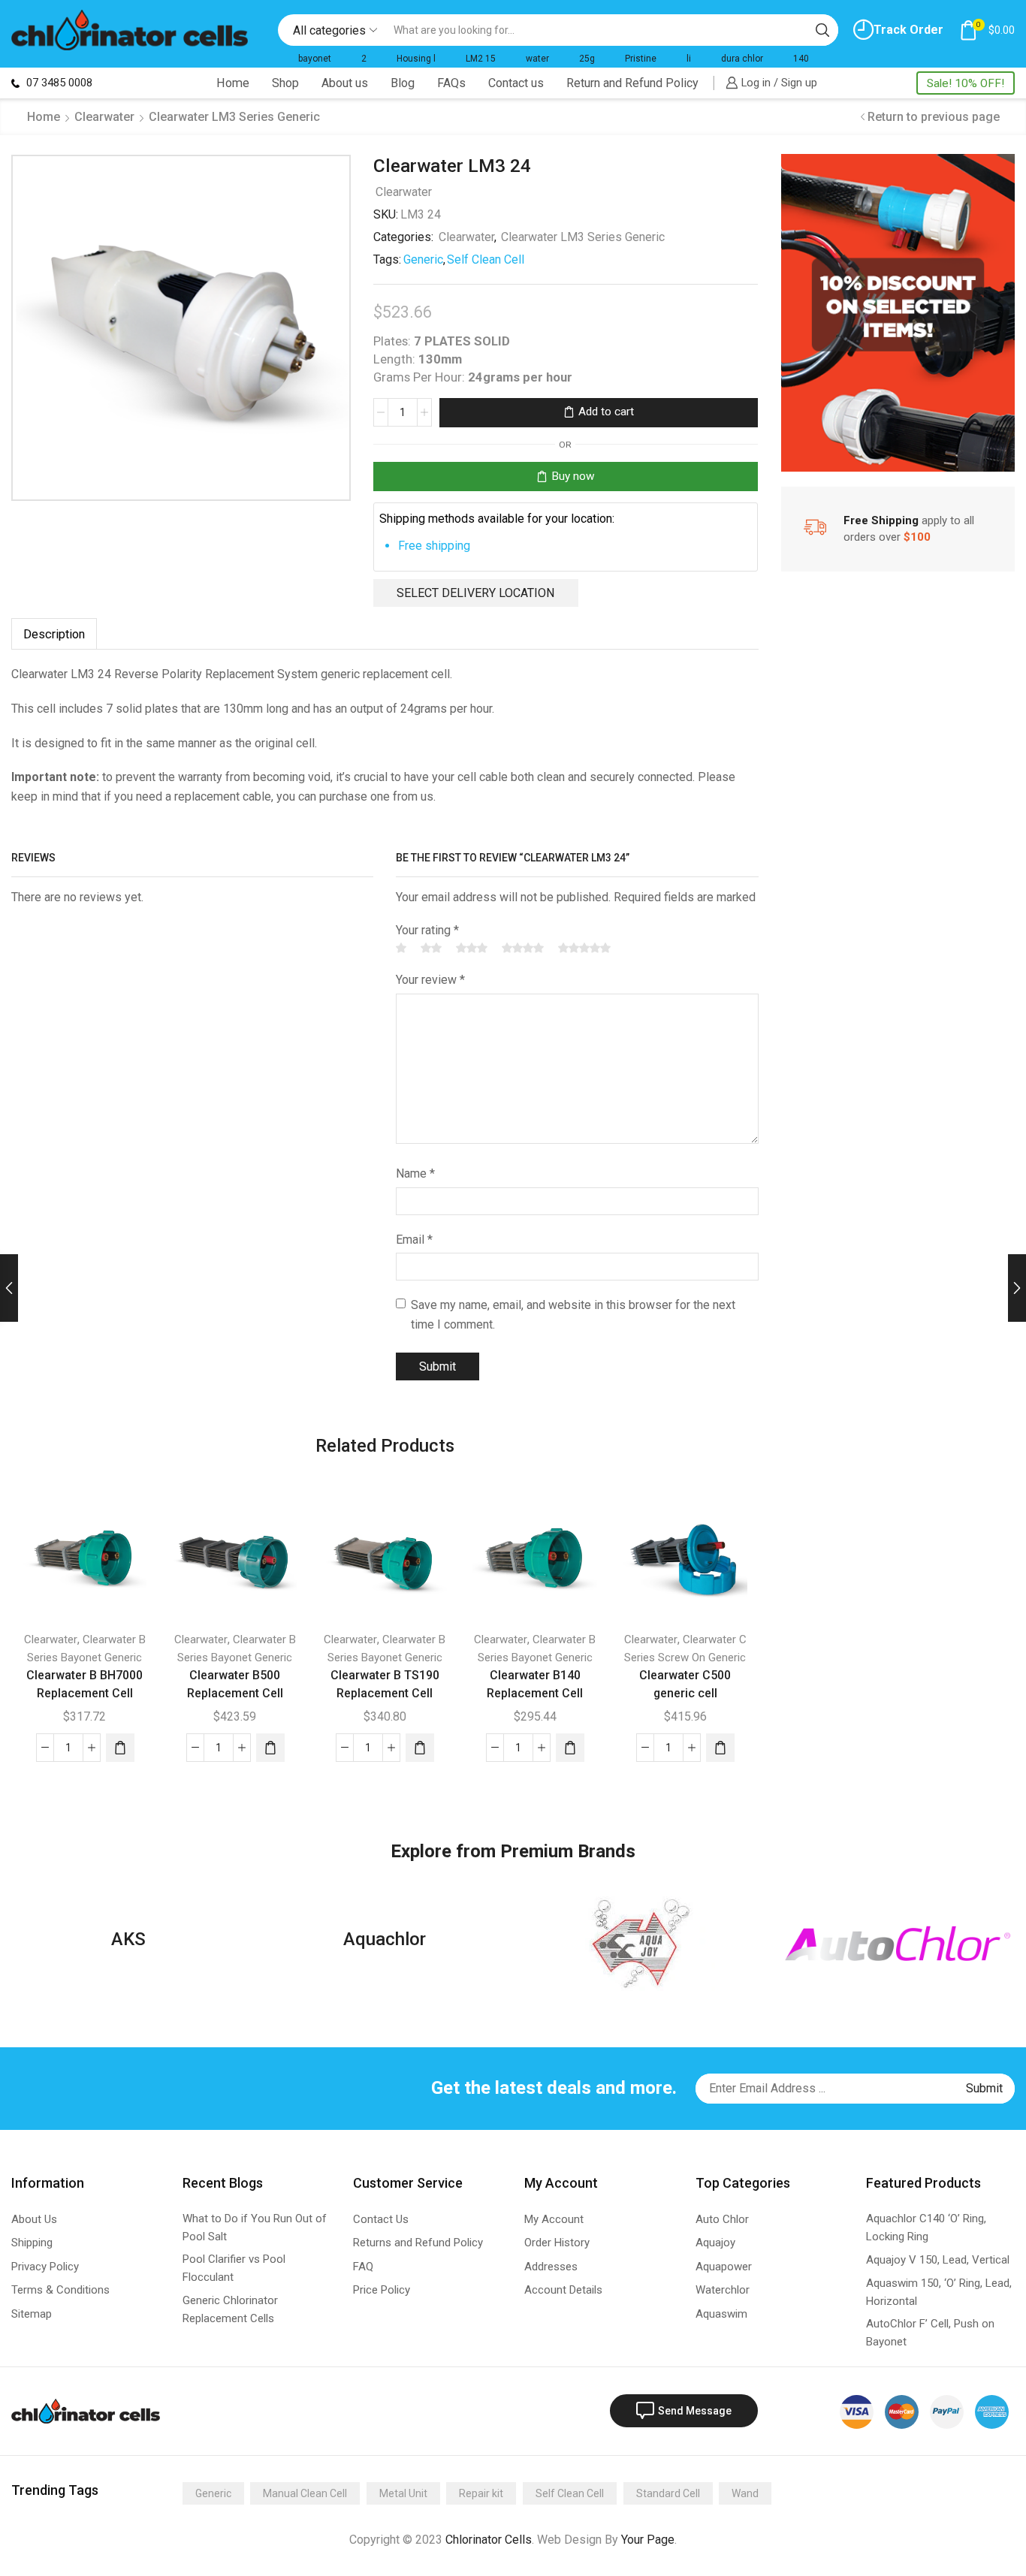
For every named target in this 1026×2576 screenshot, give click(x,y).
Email (414, 1240)
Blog (403, 83)
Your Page (648, 2540)
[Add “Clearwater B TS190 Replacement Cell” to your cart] (420, 1748)
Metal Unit (403, 2493)
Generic (423, 259)
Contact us (516, 83)
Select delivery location (475, 593)
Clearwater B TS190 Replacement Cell (385, 1684)
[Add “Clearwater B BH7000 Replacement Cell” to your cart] (120, 1748)
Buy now (573, 476)
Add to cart (606, 412)
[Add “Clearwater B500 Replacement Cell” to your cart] (270, 1748)
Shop (285, 83)
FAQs (451, 83)
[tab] (54, 634)
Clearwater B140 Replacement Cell (535, 1684)
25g (587, 59)
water (537, 59)
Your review (430, 980)
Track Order (908, 30)
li (689, 59)
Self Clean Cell (486, 259)
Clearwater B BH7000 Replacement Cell (84, 1684)
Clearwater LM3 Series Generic (234, 117)
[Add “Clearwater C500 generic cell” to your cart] (720, 1748)
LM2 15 (481, 59)
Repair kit (481, 2493)
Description (54, 634)
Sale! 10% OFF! (966, 83)
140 (801, 59)
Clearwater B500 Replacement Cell (235, 1684)
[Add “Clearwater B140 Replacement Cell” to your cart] (570, 1748)
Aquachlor (385, 1939)
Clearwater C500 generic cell (685, 1684)
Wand (745, 2493)
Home (233, 83)
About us (345, 83)
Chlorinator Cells (489, 2540)
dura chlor (742, 59)
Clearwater (104, 117)
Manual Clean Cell (305, 2493)
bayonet (315, 59)
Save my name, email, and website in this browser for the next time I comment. (573, 1315)
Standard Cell (668, 2493)
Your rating (427, 930)
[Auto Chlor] (898, 1943)
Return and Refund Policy (632, 83)
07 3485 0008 (58, 83)
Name (415, 1173)
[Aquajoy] (641, 1944)
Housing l (416, 59)
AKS (128, 1939)
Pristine (641, 59)
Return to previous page (934, 117)
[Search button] (822, 30)
